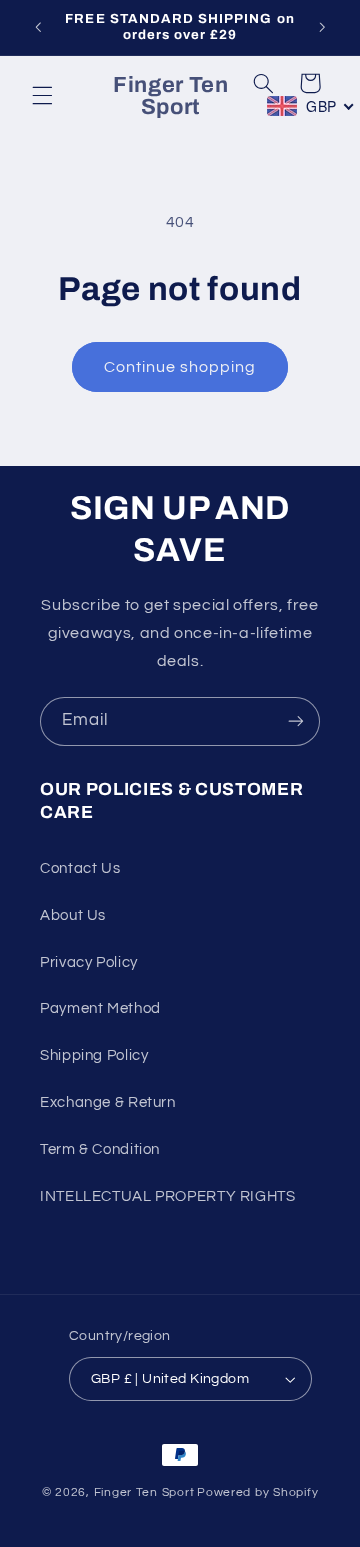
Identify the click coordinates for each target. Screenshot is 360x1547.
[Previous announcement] (38, 27)
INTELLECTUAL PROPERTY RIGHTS (168, 1196)
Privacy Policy (89, 962)
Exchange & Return (108, 1102)
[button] (42, 96)
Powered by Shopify (257, 1492)
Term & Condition (100, 1149)
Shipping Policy (94, 1055)
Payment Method (100, 1008)
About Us (73, 915)
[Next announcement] (322, 27)
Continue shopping (180, 367)
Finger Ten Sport (144, 1492)
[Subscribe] (296, 721)
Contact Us (80, 868)
